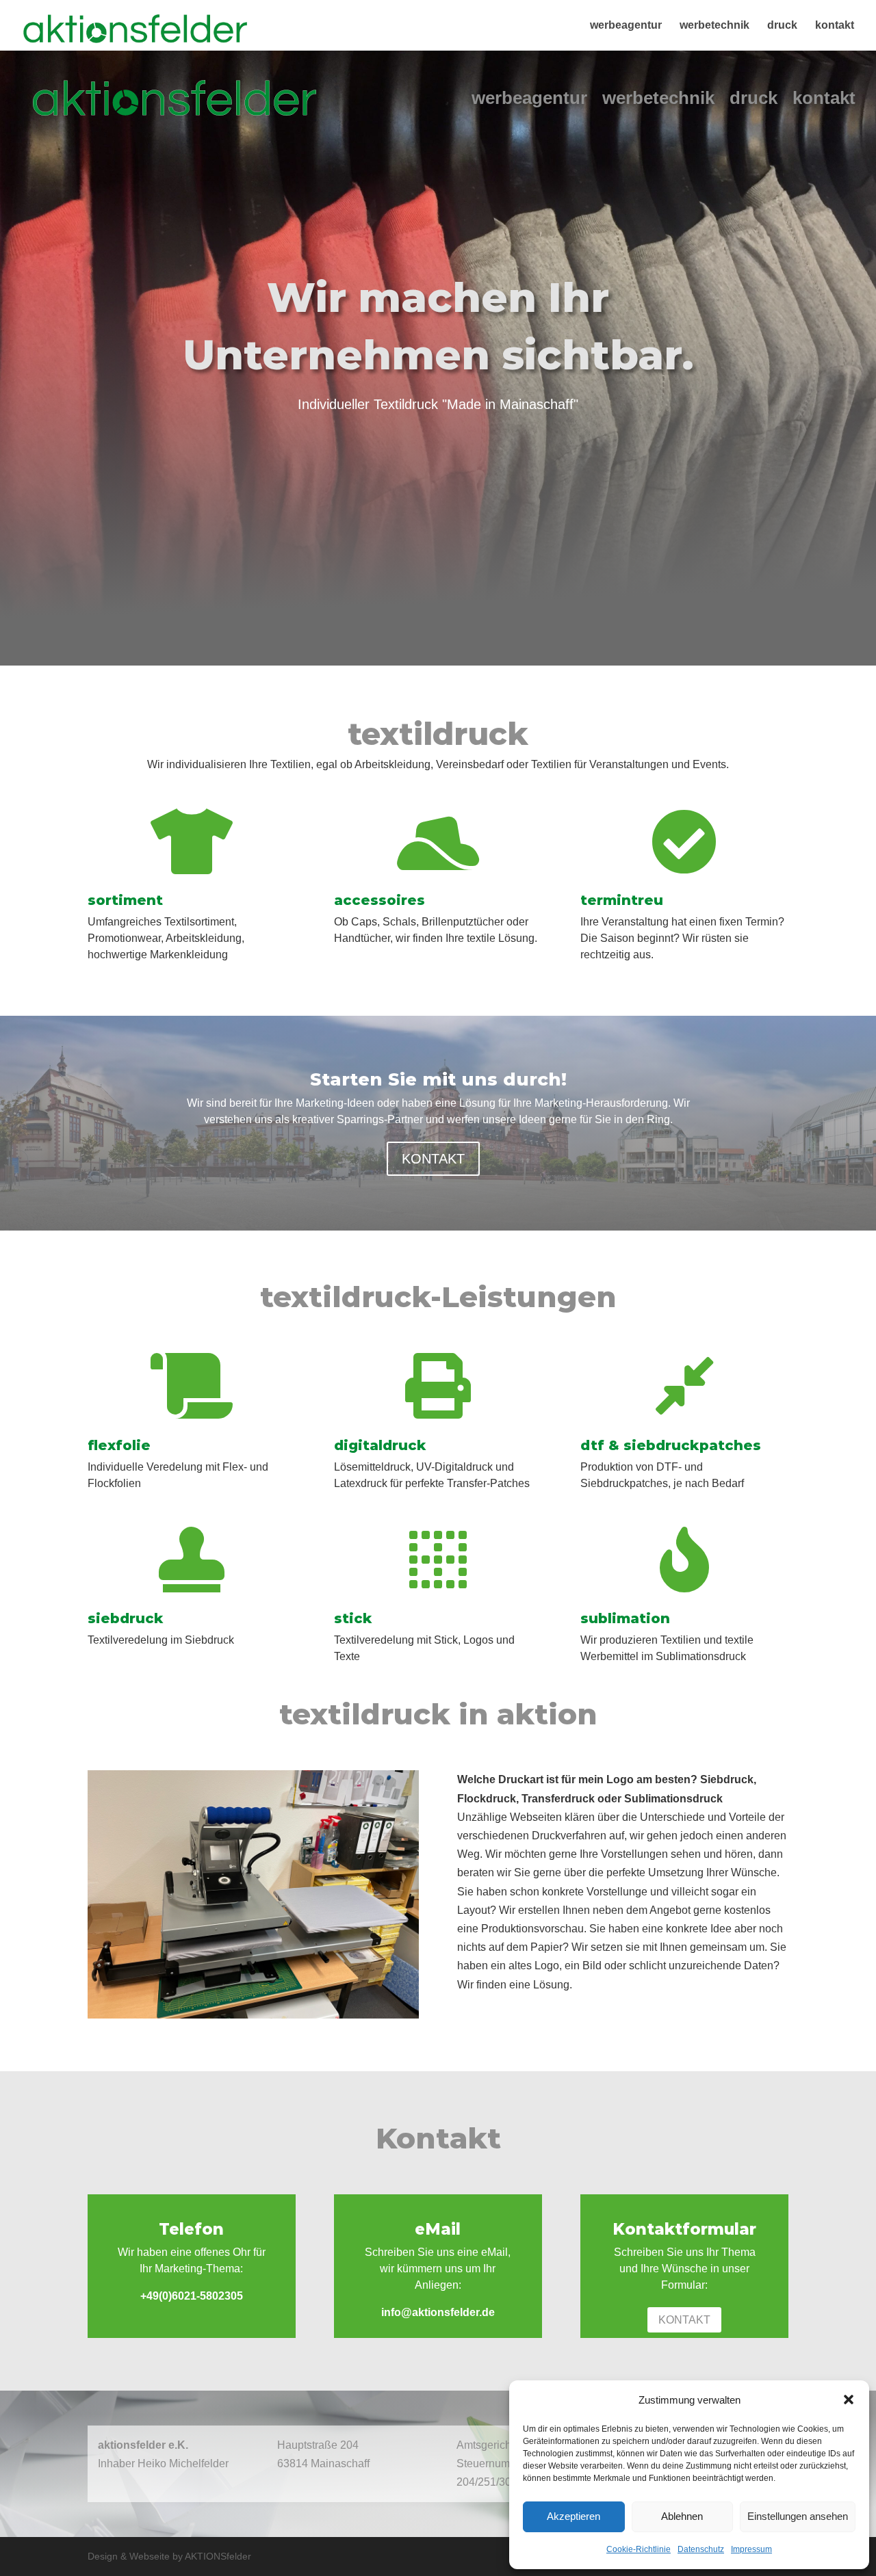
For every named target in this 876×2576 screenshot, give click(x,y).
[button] (849, 2400)
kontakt (835, 26)
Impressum (751, 2549)
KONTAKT (433, 1159)
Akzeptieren (574, 2516)
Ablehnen (682, 2516)
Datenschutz (701, 2549)
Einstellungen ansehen (798, 2516)
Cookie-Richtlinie (639, 2549)
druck (782, 26)
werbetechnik (714, 26)
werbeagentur (626, 26)
